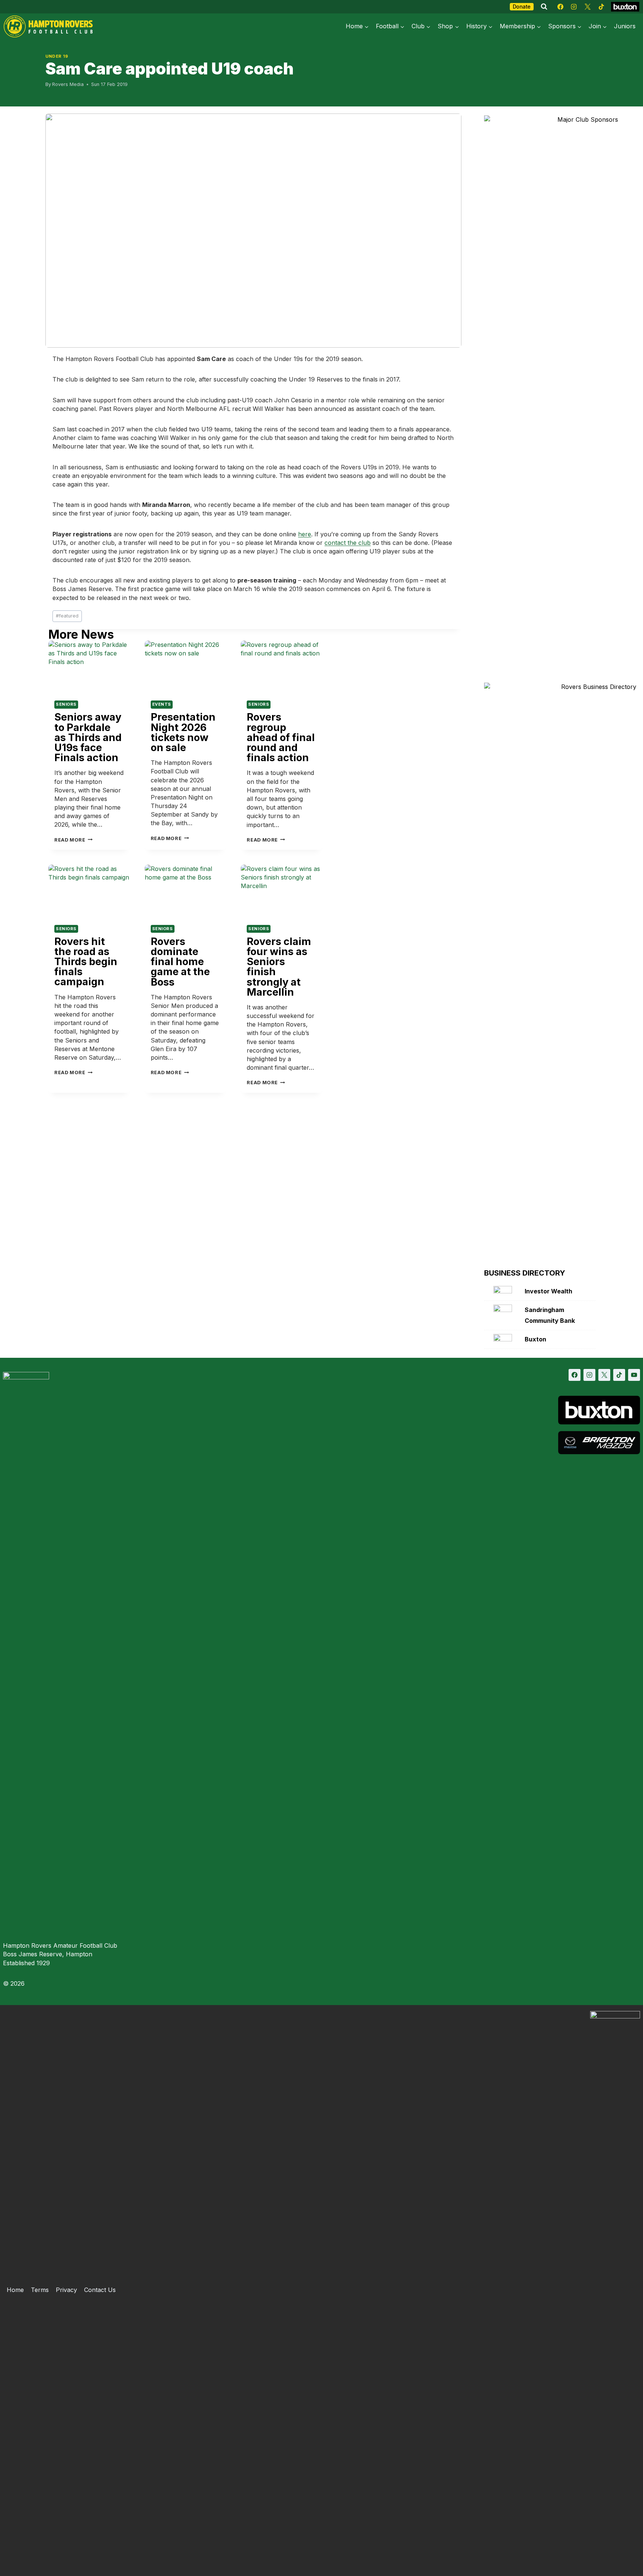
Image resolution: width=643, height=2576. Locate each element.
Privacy (66, 2290)
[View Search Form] (544, 7)
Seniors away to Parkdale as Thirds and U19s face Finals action (88, 737)
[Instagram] (574, 7)
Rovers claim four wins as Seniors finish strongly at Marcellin (279, 967)
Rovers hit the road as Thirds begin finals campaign (86, 962)
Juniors (625, 26)
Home (15, 2290)
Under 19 (57, 56)
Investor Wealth (548, 1291)
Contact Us (100, 2290)
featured (67, 616)
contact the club (348, 543)
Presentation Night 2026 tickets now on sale (183, 732)
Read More (73, 840)
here (305, 534)
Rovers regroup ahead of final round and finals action (281, 737)
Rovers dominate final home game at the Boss (180, 962)
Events (162, 704)
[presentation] (89, 668)
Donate (522, 7)
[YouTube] (634, 1375)
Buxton (535, 1339)
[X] (588, 7)
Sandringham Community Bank (550, 1315)
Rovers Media (68, 84)
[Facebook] (560, 7)
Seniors (66, 704)
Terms (40, 2290)
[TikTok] (601, 7)
